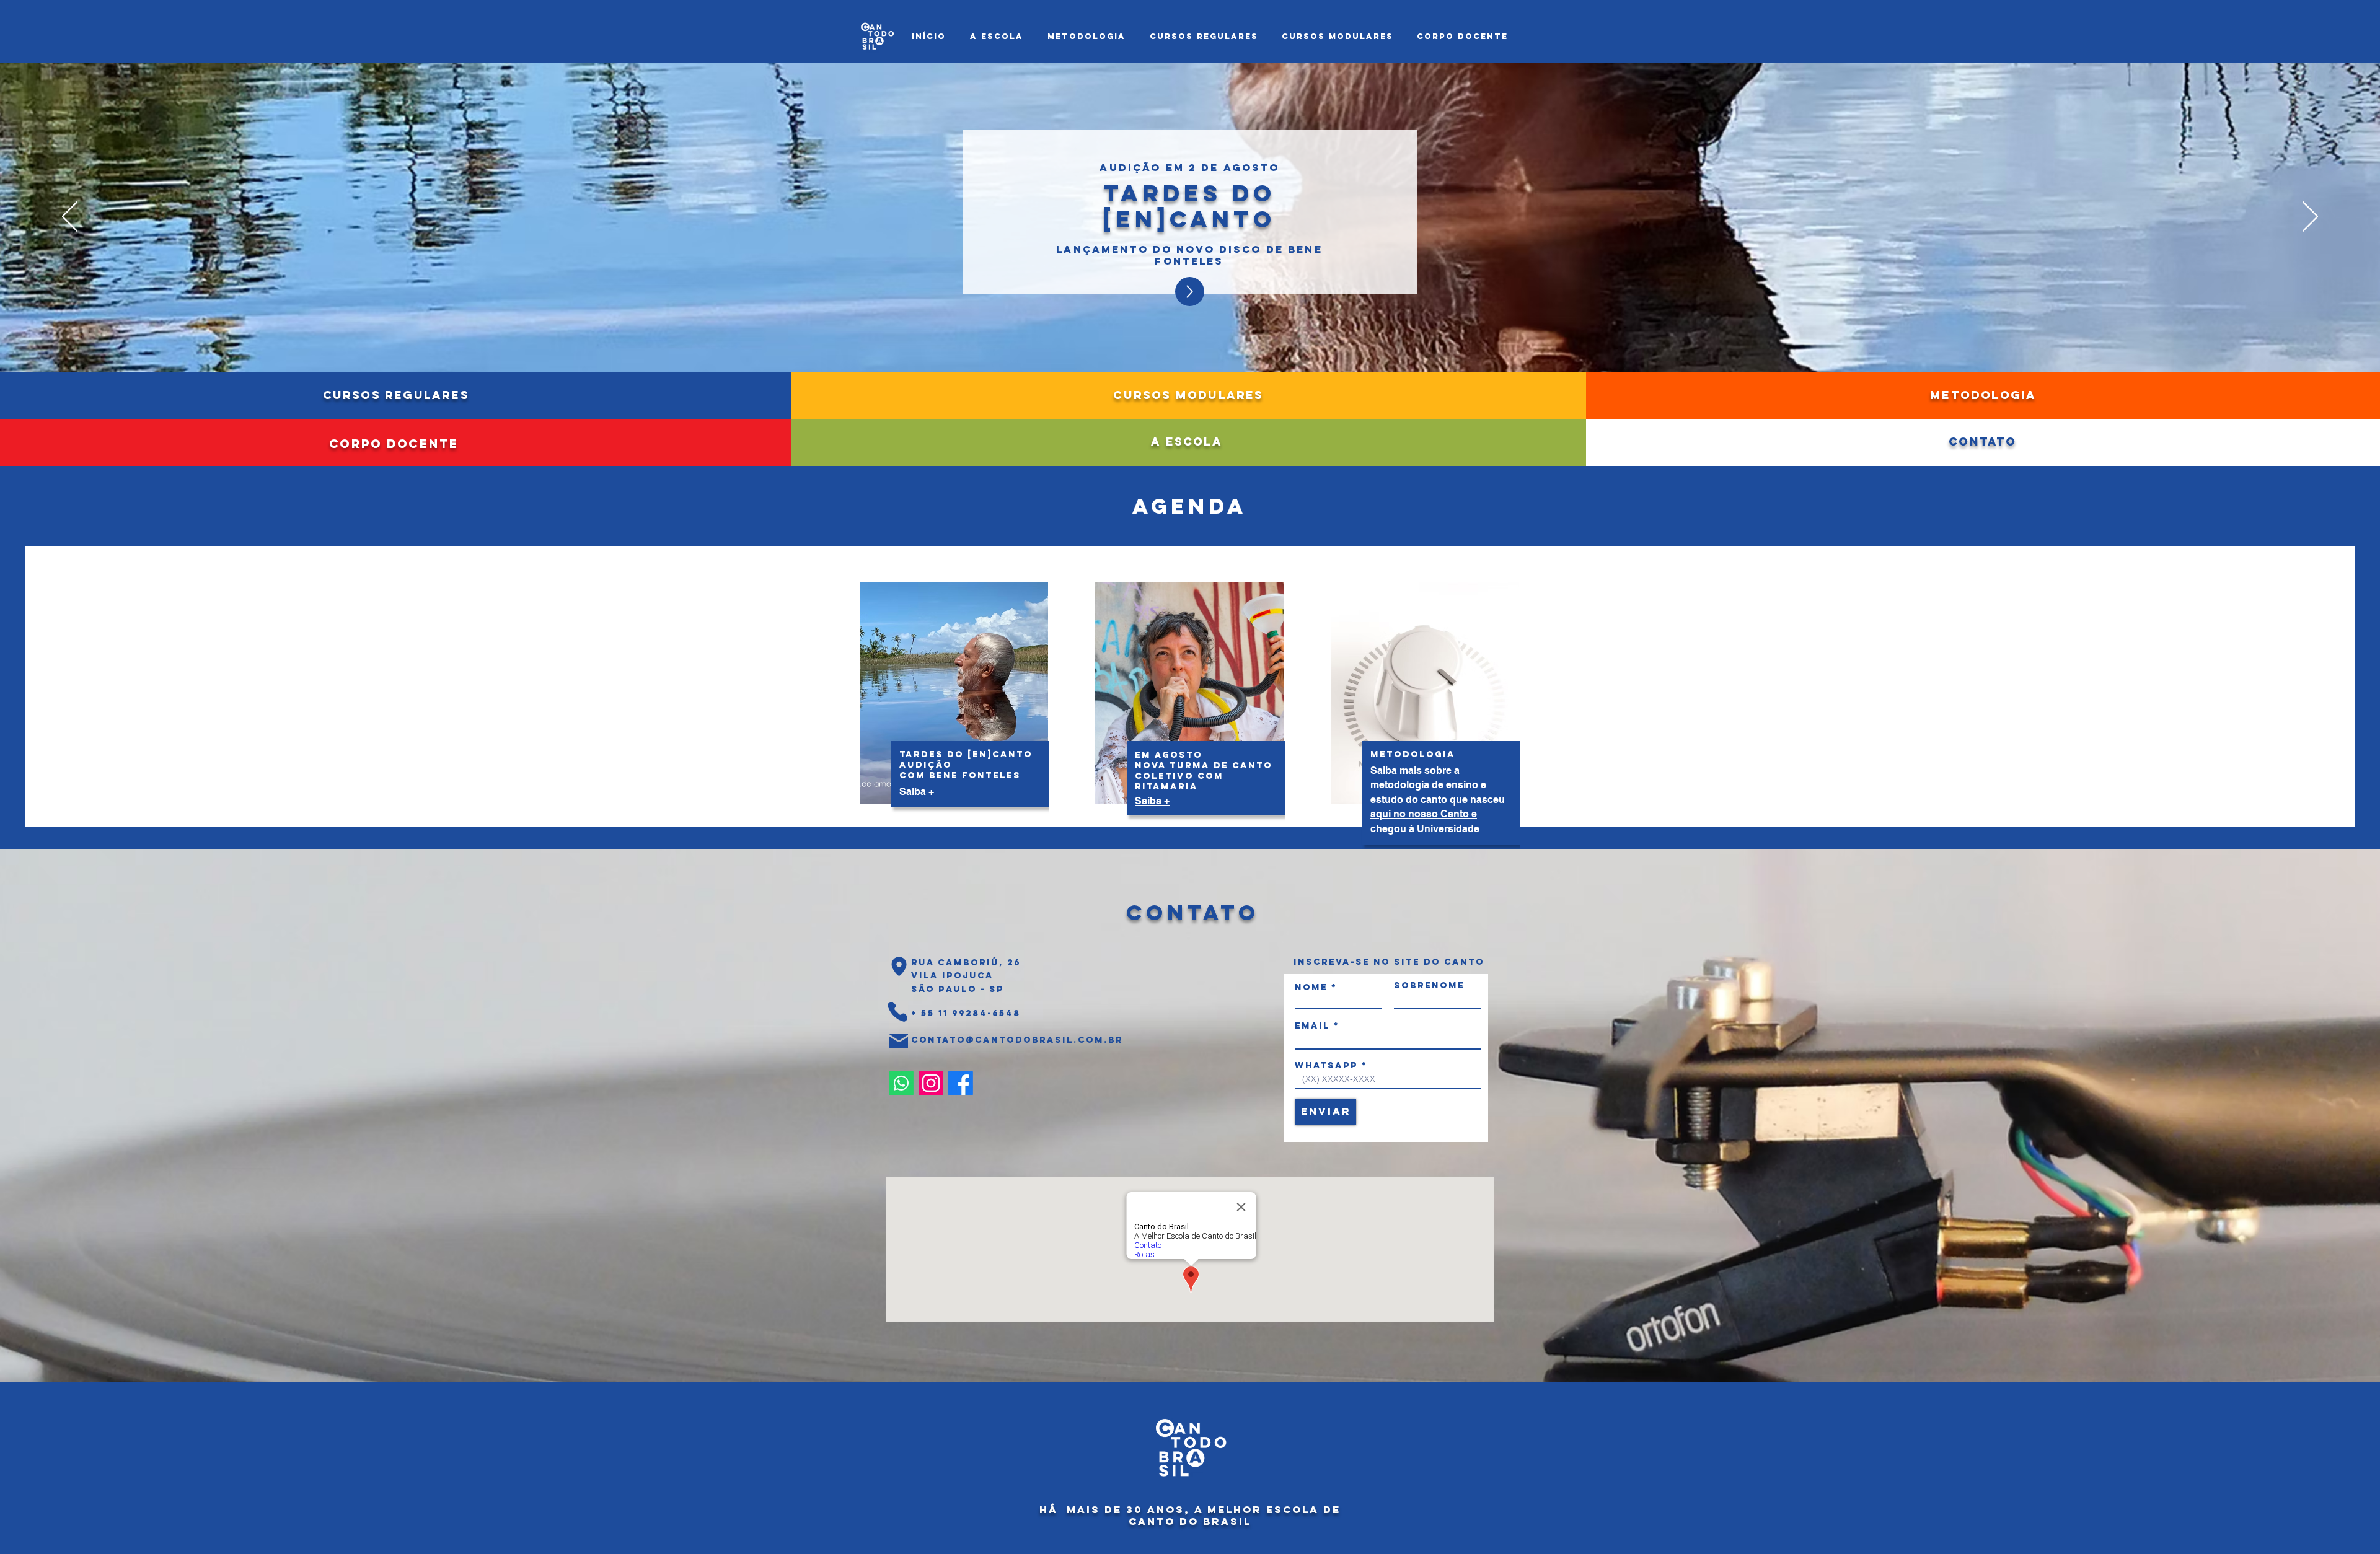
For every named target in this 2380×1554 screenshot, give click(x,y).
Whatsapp (1326, 1066)
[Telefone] (897, 1012)
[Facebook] (961, 1083)
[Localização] (899, 967)
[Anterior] (70, 217)
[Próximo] (2310, 217)
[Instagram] (931, 1083)
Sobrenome (1429, 986)
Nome (1311, 988)
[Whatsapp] (901, 1083)
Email (1312, 1026)
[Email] (899, 1042)
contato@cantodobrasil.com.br (1017, 1040)
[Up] (1190, 292)
